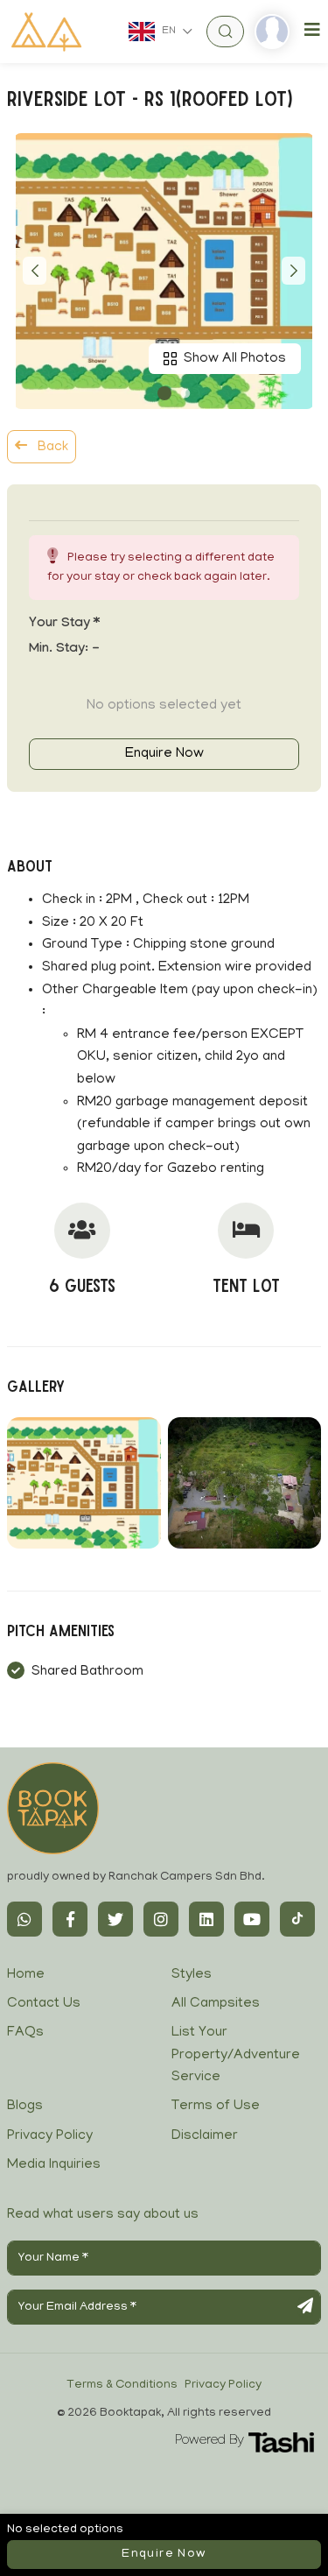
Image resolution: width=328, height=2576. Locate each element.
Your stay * (64, 625)
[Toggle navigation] (312, 31)
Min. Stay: (64, 650)
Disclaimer (205, 2136)
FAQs (25, 2033)
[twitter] (115, 1919)
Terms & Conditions (122, 2385)
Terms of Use (216, 2107)
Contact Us (44, 2004)
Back (51, 448)
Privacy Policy (50, 2136)
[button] (164, 393)
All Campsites (216, 2004)
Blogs (25, 2107)
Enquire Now (164, 754)
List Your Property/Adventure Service (236, 2055)
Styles (192, 1975)
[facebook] (70, 1919)
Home (26, 1975)
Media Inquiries (54, 2165)
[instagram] (161, 1919)
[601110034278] (24, 1919)
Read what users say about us (103, 2215)
